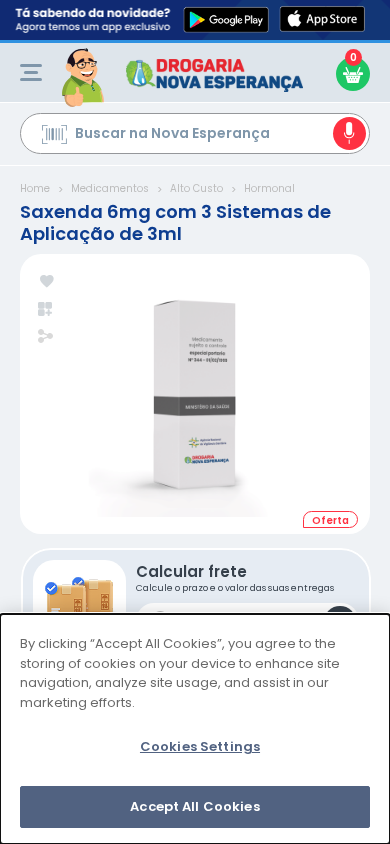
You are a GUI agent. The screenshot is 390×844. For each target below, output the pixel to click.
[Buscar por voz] (349, 133)
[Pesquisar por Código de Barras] (54, 137)
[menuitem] (31, 72)
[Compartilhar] (45, 338)
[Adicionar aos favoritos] (46, 282)
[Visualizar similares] (46, 309)
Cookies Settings (200, 746)
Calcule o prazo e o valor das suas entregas (235, 577)
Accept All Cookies (194, 806)
